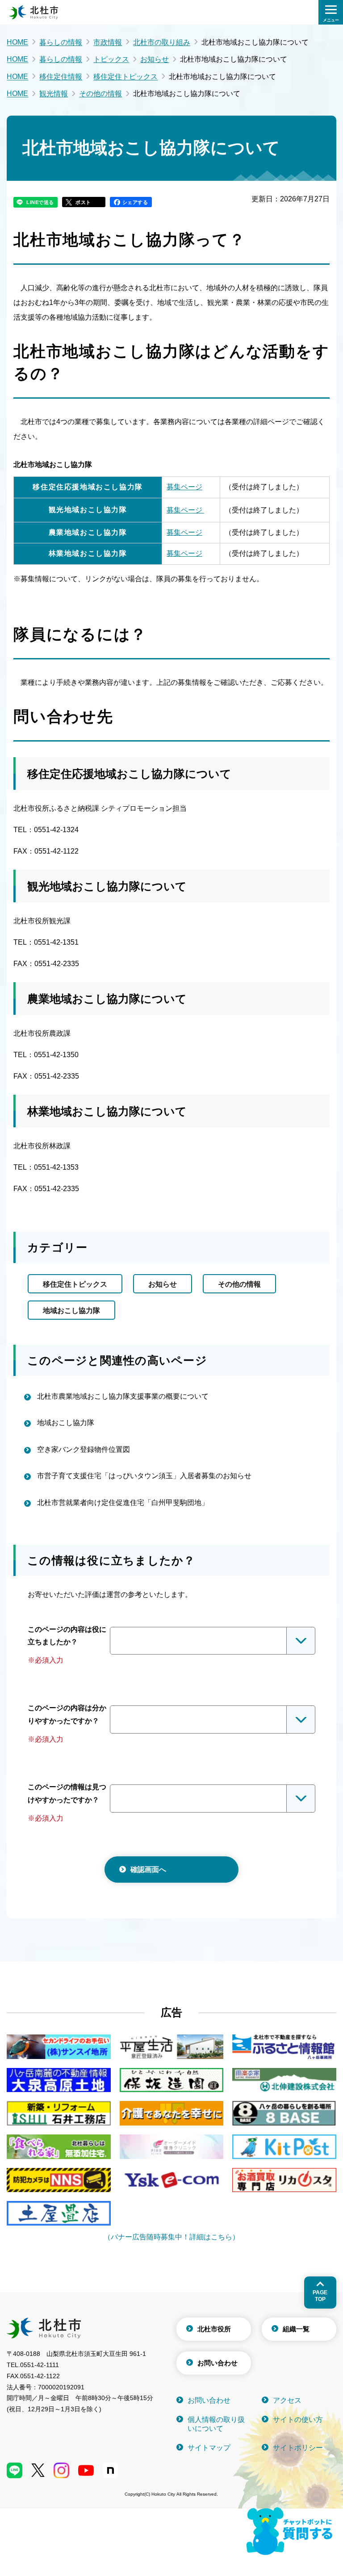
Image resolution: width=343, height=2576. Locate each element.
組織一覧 (296, 2329)
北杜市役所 (214, 2329)
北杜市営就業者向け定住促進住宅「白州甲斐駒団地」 (123, 1503)
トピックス (111, 59)
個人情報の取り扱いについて (216, 2424)
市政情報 (108, 42)
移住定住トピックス (125, 77)
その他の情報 (100, 94)
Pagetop (320, 2296)
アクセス (287, 2400)
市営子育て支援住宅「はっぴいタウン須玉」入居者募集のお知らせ (144, 1476)
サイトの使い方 (298, 2420)
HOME (17, 42)
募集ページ (184, 487)
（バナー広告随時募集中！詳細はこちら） (171, 2237)
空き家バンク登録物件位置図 (84, 1449)
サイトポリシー (298, 2448)
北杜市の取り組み (162, 42)
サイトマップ (209, 2448)
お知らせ (155, 59)
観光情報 (54, 94)
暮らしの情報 (61, 42)
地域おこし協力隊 (71, 1311)
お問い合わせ (218, 2363)
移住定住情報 (61, 77)
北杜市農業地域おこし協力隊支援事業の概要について (123, 1396)
